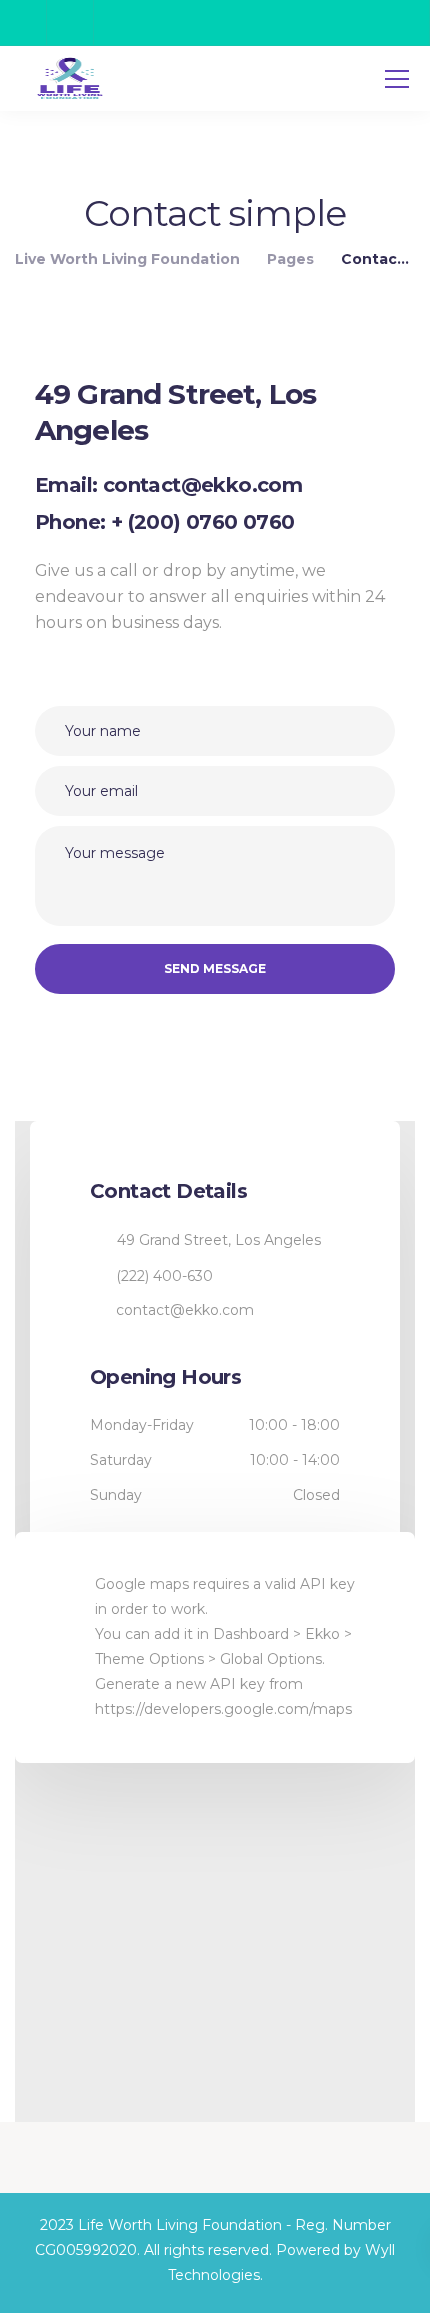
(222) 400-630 (164, 1276)
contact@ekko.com (185, 1310)
